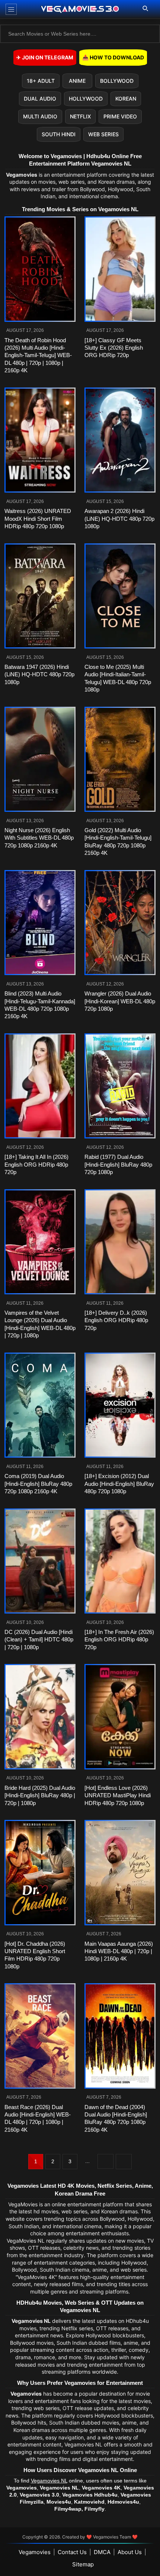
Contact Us (72, 2552)
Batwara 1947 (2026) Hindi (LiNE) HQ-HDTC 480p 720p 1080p (39, 674)
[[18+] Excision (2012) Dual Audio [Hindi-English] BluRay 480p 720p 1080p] (120, 1405)
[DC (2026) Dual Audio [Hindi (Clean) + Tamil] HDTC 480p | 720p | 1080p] (40, 1561)
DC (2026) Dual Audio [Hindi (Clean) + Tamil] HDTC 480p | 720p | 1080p (39, 1640)
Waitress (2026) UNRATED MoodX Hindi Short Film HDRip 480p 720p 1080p (38, 519)
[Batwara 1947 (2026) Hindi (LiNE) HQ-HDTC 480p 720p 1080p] (40, 596)
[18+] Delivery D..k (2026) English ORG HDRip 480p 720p (116, 1320)
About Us (130, 2552)
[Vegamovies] (80, 9)
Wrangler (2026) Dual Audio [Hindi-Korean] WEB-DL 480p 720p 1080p (120, 1001)
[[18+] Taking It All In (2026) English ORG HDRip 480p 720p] (40, 1086)
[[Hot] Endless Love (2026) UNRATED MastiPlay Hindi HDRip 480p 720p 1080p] (120, 1717)
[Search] (145, 9)
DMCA (102, 2552)
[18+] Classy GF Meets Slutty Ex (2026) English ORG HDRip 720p (114, 348)
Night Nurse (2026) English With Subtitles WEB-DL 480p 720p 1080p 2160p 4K (39, 838)
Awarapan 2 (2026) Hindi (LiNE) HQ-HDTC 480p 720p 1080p (119, 519)
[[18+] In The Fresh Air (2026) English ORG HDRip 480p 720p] (120, 1561)
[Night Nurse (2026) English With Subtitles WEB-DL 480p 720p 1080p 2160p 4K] (40, 759)
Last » (124, 2162)
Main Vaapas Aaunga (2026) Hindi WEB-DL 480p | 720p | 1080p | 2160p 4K (119, 1951)
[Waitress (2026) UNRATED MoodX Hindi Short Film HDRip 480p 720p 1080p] (40, 440)
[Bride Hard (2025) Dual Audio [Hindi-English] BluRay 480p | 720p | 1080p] (40, 1717)
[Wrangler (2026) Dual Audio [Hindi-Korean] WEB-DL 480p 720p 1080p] (120, 923)
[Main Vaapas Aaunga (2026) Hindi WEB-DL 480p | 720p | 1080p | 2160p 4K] (120, 1873)
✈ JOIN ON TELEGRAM (45, 57)
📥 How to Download (113, 57)
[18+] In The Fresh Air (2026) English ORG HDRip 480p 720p (119, 1640)
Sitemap (83, 2564)
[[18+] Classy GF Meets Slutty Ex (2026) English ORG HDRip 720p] (120, 269)
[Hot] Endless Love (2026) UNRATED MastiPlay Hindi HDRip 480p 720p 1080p (118, 1795)
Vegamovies (35, 2552)
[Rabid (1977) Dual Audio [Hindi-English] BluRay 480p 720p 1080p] (120, 1086)
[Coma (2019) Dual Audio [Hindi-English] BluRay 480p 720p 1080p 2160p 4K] (40, 1405)
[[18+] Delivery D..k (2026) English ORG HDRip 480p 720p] (120, 1242)
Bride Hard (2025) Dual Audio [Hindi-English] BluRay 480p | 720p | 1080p (40, 1795)
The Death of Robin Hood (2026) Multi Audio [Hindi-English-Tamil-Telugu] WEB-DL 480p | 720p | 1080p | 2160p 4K (38, 355)
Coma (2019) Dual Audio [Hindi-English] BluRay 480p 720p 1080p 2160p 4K (38, 1484)
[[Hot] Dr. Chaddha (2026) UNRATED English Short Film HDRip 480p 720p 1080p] (40, 1873)
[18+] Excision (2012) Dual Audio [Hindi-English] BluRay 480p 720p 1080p (119, 1484)
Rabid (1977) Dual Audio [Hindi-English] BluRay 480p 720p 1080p (118, 1164)
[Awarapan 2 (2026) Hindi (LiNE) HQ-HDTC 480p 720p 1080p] (120, 440)
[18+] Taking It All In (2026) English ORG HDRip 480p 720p (36, 1164)
